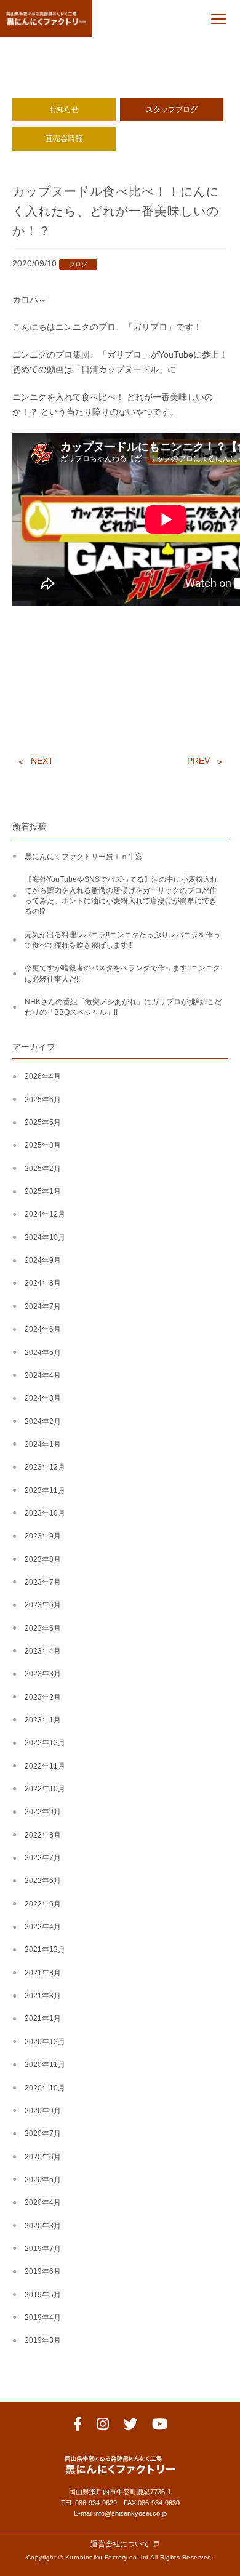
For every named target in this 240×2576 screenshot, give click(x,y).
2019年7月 (43, 2249)
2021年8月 (43, 1973)
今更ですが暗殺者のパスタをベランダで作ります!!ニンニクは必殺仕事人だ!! (122, 973)
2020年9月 (43, 2111)
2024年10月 (45, 1238)
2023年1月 (43, 1720)
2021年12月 (45, 1950)
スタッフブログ (172, 110)
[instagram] (103, 2426)
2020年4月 (43, 2202)
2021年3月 (43, 1996)
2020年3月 (43, 2226)
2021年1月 (43, 2018)
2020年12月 (45, 2042)
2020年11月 (45, 2065)
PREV (198, 761)
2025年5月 (43, 1122)
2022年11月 (45, 1766)
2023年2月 (43, 1697)
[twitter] (130, 2426)
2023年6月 (43, 1605)
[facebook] (78, 2426)
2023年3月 (43, 1674)
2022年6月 (43, 1881)
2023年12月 (45, 1467)
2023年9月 (43, 1536)
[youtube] (160, 2426)
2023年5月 (43, 1628)
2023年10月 (45, 1513)
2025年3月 (43, 1145)
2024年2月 (43, 1422)
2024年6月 (43, 1329)
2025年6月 (43, 1100)
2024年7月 (43, 1306)
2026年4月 (43, 1076)
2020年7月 (43, 2134)
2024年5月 (43, 1353)
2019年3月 (43, 2340)
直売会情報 (64, 138)
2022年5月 (43, 1904)
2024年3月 (43, 1398)
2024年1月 (43, 1444)
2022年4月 (43, 1927)
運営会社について (120, 2544)
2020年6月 (43, 2157)
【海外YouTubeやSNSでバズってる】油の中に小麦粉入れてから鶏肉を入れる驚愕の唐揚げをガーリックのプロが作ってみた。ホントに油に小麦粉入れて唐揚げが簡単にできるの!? (121, 895)
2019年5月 (43, 2295)
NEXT (42, 761)
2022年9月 (43, 1812)
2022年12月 (45, 1743)
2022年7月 (43, 1858)
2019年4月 (43, 2318)
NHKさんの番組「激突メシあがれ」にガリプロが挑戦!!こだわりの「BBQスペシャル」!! (123, 1007)
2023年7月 (43, 1582)
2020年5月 (43, 2180)
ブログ (78, 264)
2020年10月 (45, 2088)
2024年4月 (43, 1375)
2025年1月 (43, 1191)
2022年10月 (45, 1789)
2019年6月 (43, 2271)
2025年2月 (43, 1169)
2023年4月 (43, 1651)
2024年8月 (43, 1283)
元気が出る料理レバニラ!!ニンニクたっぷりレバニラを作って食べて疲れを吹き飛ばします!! (122, 940)
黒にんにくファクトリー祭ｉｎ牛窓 (84, 857)
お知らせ (64, 110)
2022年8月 (43, 1835)
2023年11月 (45, 1490)
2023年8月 (43, 1559)
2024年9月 (43, 1260)
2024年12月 (45, 1214)
